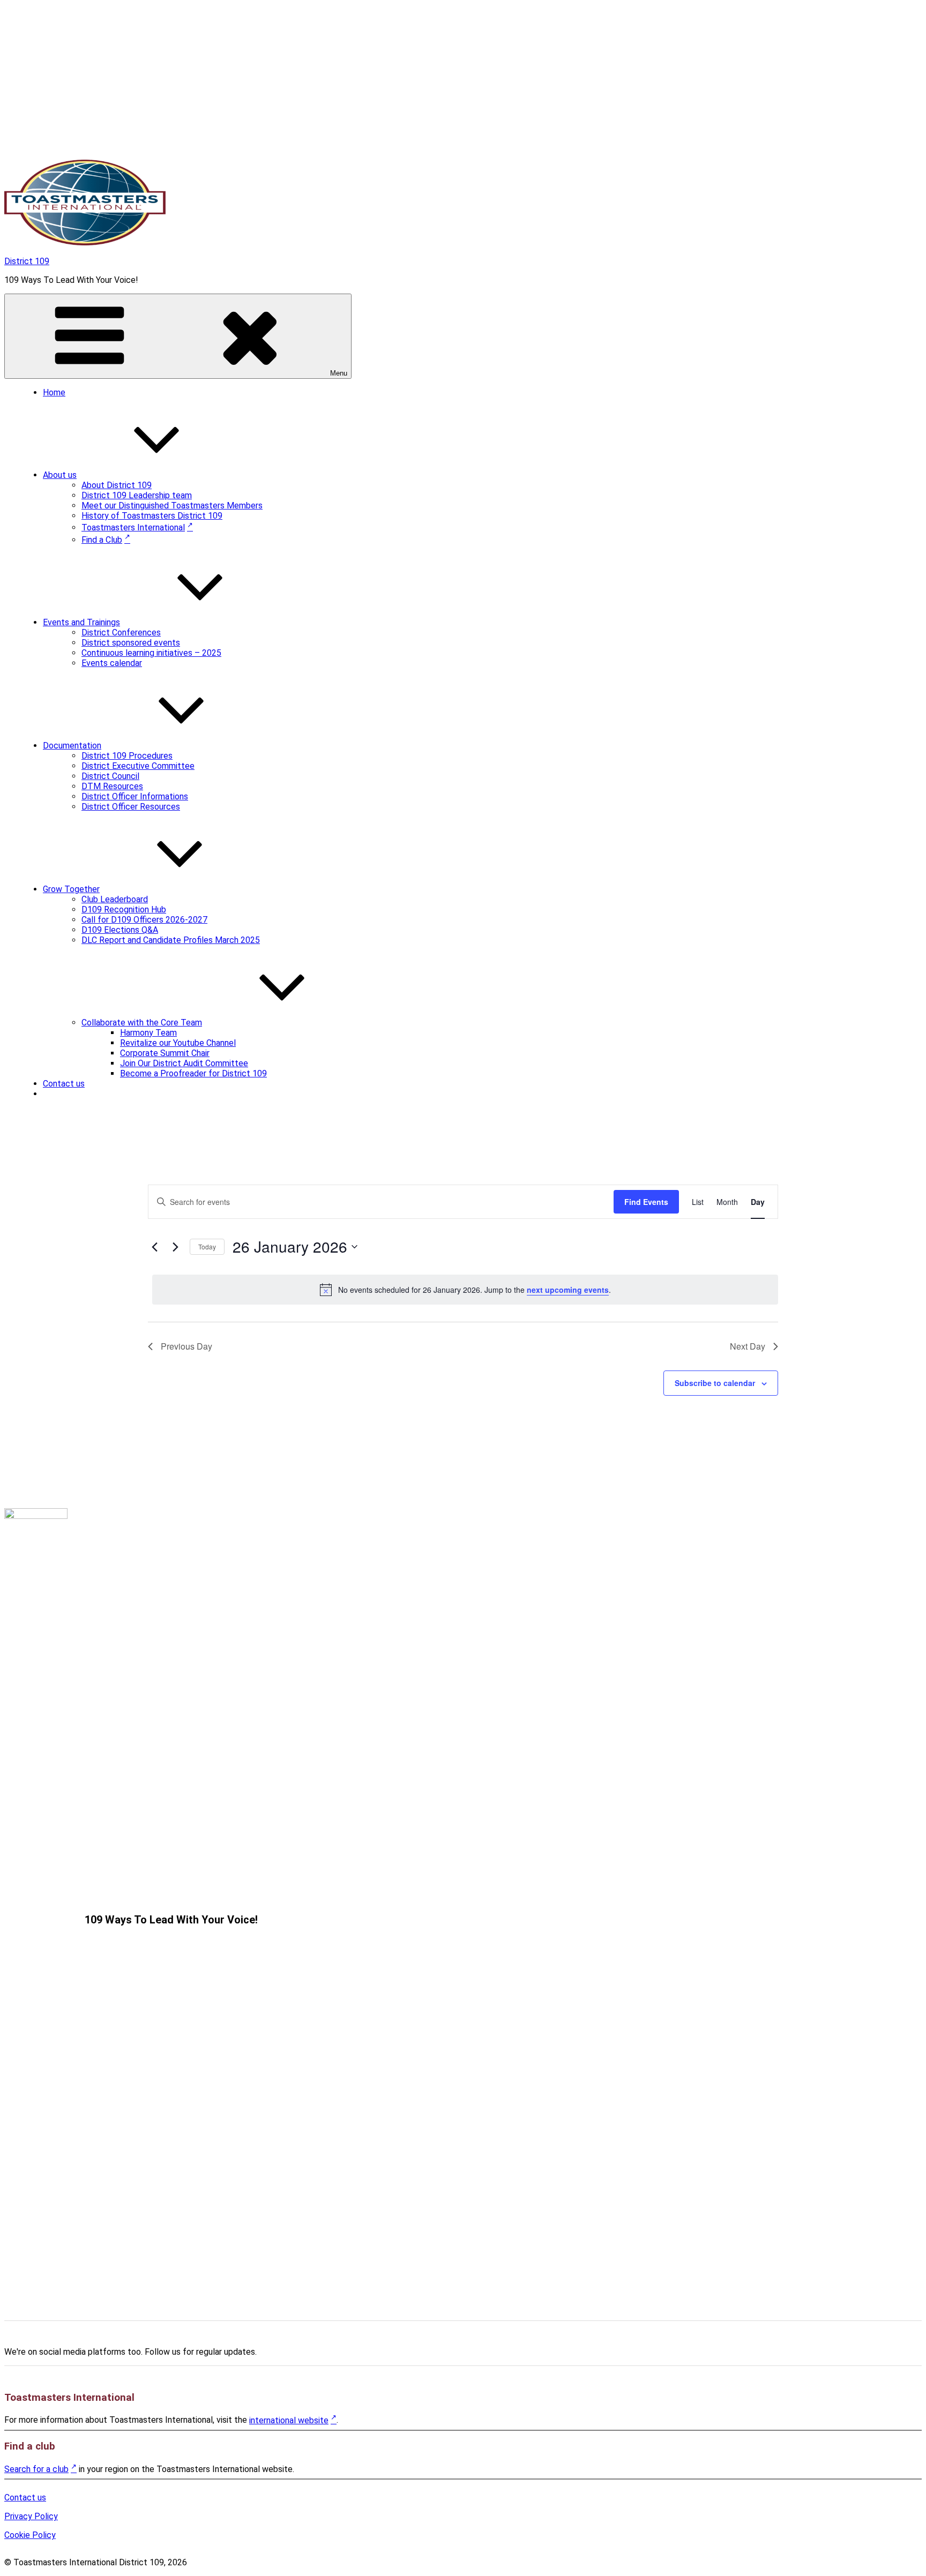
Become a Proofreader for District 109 (193, 1073)
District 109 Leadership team (137, 495)
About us (60, 475)
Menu (339, 373)
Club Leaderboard (115, 899)
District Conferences (121, 632)
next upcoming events (568, 1290)
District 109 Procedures (127, 756)
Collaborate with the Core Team (142, 1023)
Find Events (646, 1202)
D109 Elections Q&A (120, 930)
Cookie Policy (30, 2535)
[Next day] (175, 1247)
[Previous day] (154, 1247)
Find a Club (102, 540)
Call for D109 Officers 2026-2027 (144, 920)
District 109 (27, 261)
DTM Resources (112, 786)
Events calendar (112, 663)
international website (289, 2420)
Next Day (748, 1346)
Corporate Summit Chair (165, 1053)
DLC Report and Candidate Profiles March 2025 (171, 940)
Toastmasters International (133, 527)
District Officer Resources (131, 807)
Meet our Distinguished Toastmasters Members (172, 506)
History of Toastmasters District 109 (152, 516)
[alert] (465, 1290)
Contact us (64, 1084)
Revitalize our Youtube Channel (178, 1043)
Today (207, 1246)
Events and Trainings (81, 622)
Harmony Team (148, 1033)
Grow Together (71, 889)
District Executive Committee (138, 766)
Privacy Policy (31, 2516)
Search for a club (36, 2469)
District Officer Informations (135, 796)
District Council (110, 776)
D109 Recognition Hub (124, 909)
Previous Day (186, 1346)
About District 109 (117, 485)
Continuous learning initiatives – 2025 (151, 653)
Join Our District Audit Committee (184, 1063)
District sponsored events (131, 643)
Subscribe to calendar (715, 1383)
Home (54, 392)
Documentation (72, 746)
